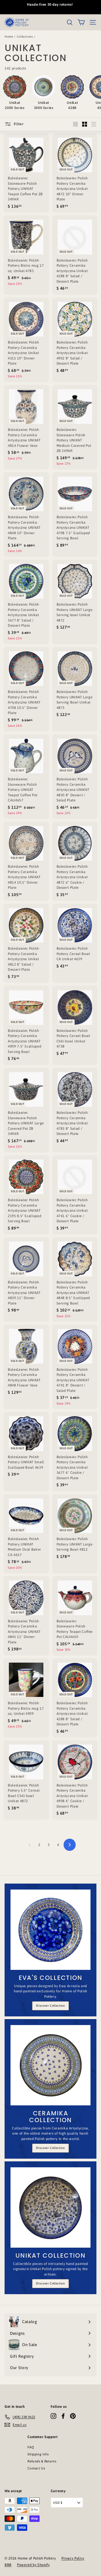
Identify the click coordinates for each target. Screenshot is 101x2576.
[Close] (91, 1246)
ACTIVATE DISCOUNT (50, 1323)
